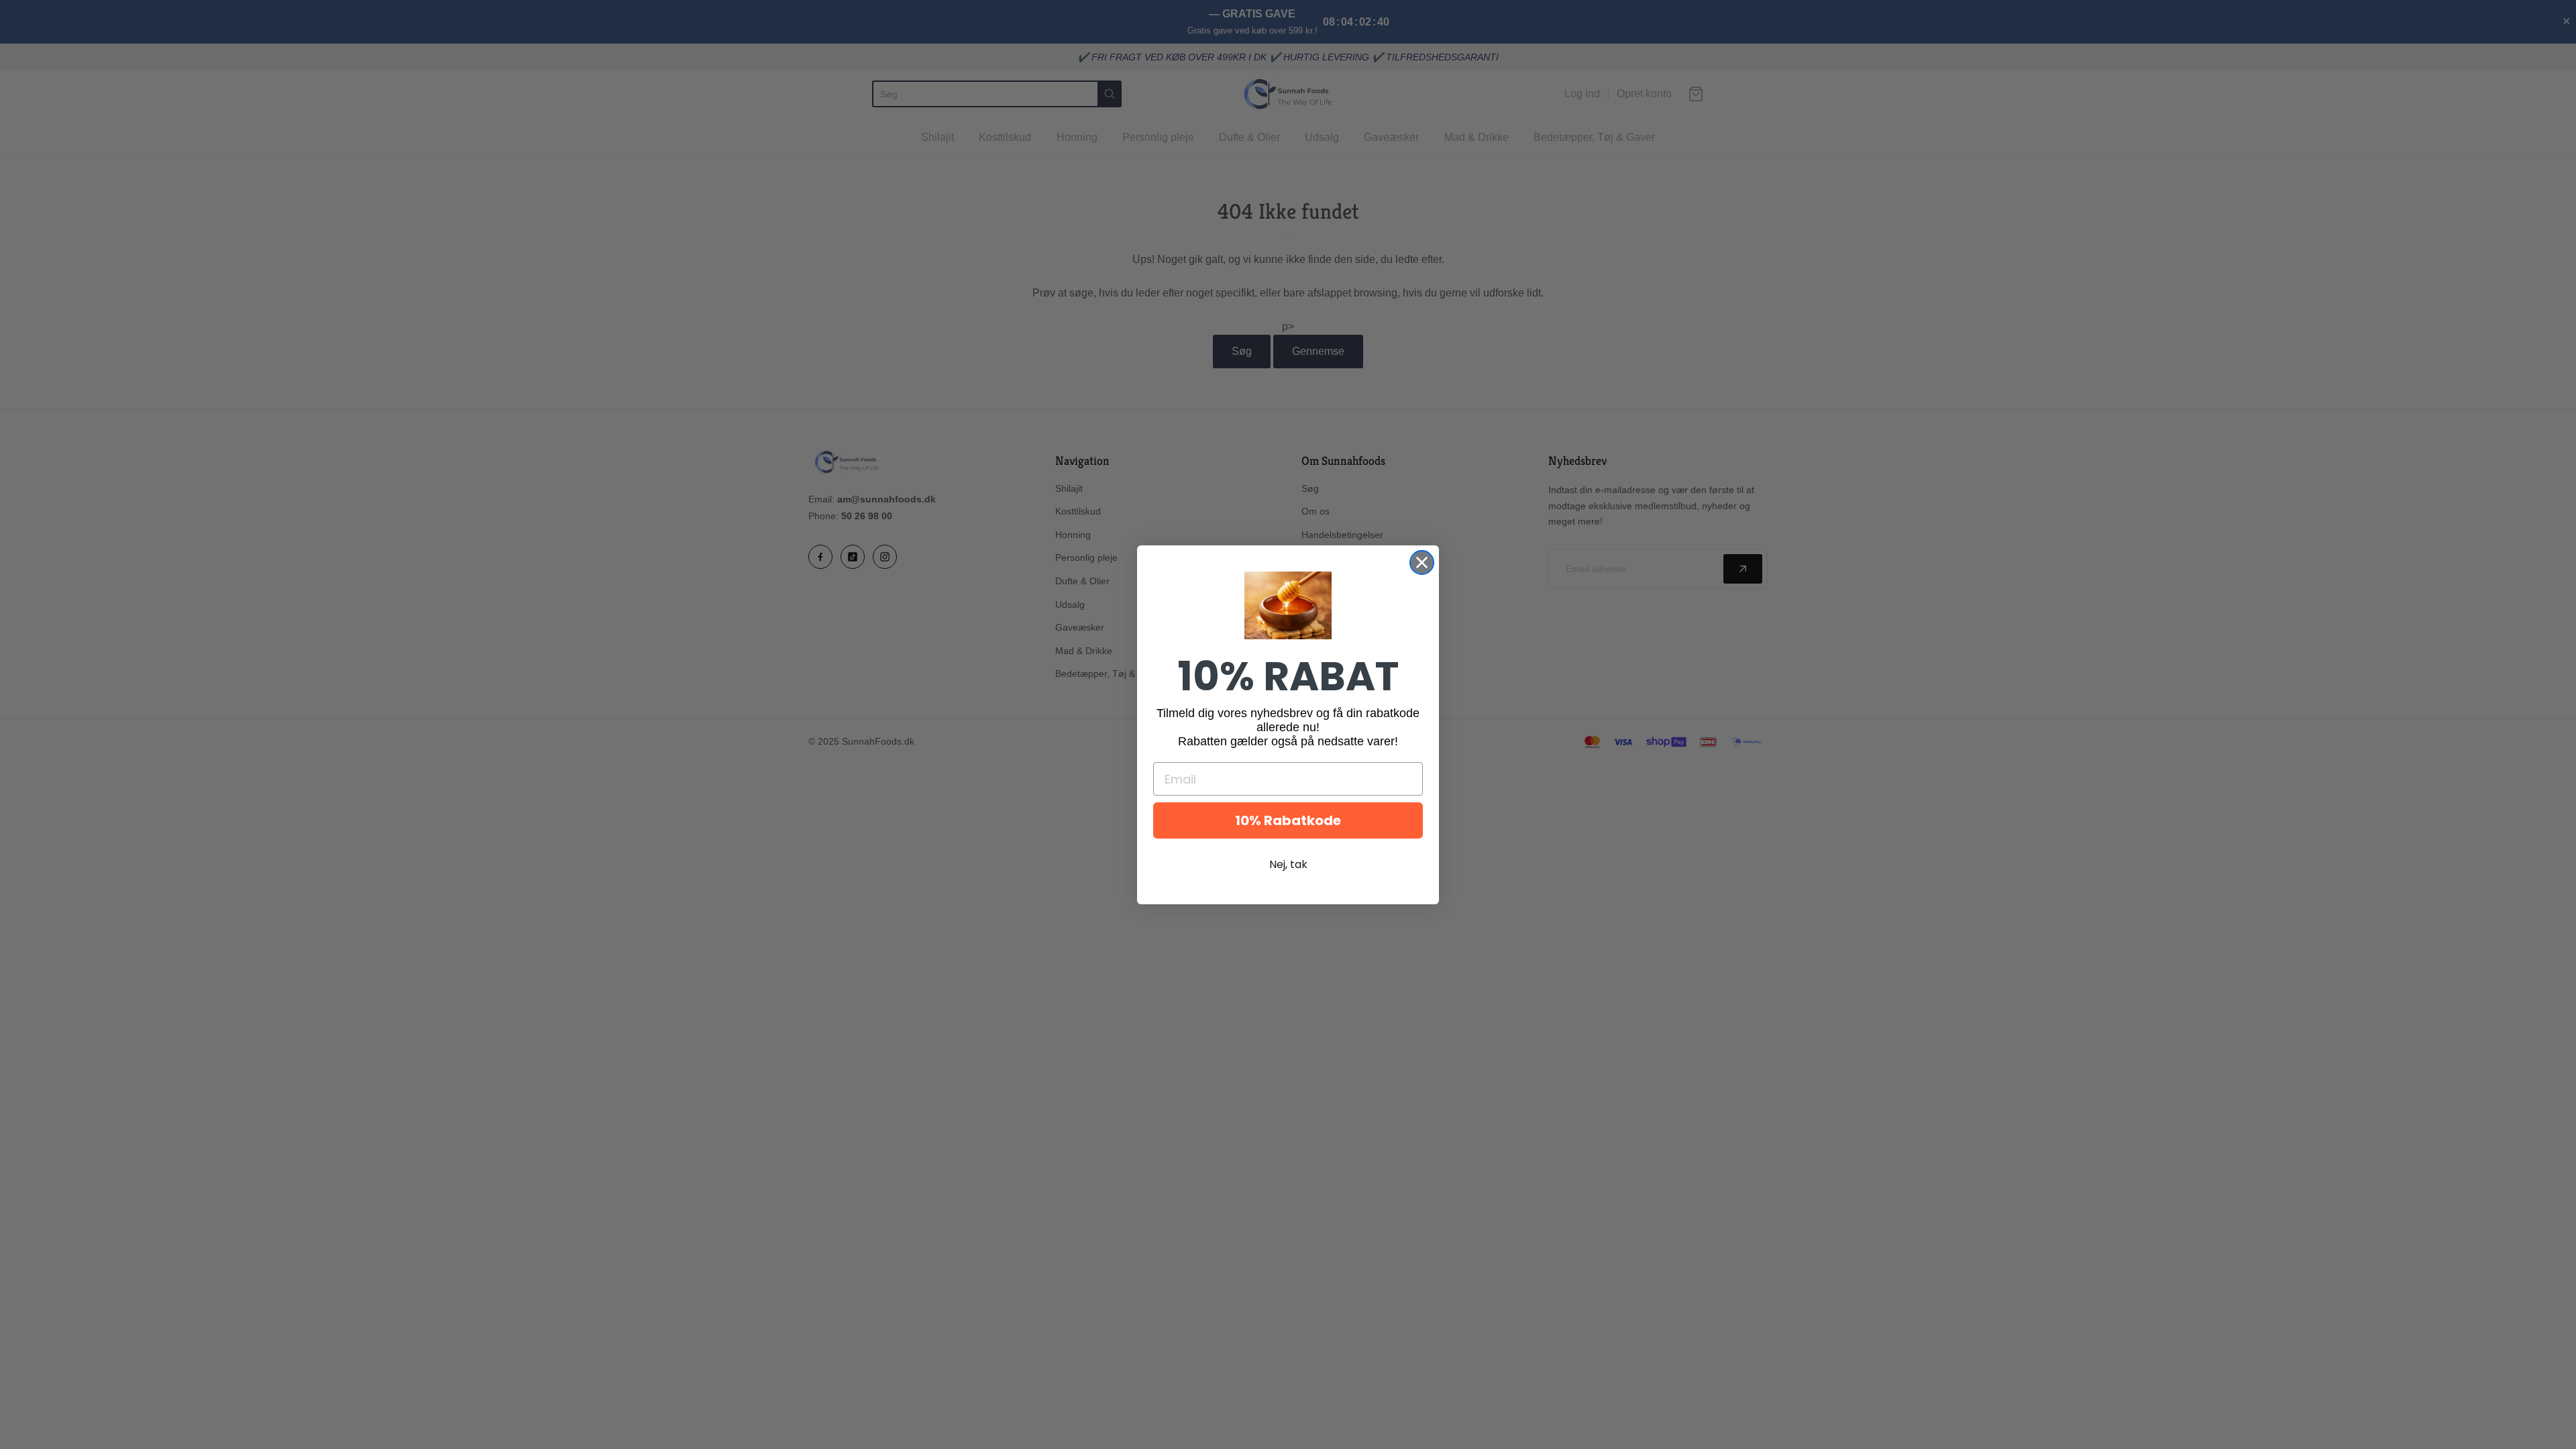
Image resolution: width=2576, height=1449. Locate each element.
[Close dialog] (1422, 562)
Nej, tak (1288, 864)
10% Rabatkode (1288, 820)
